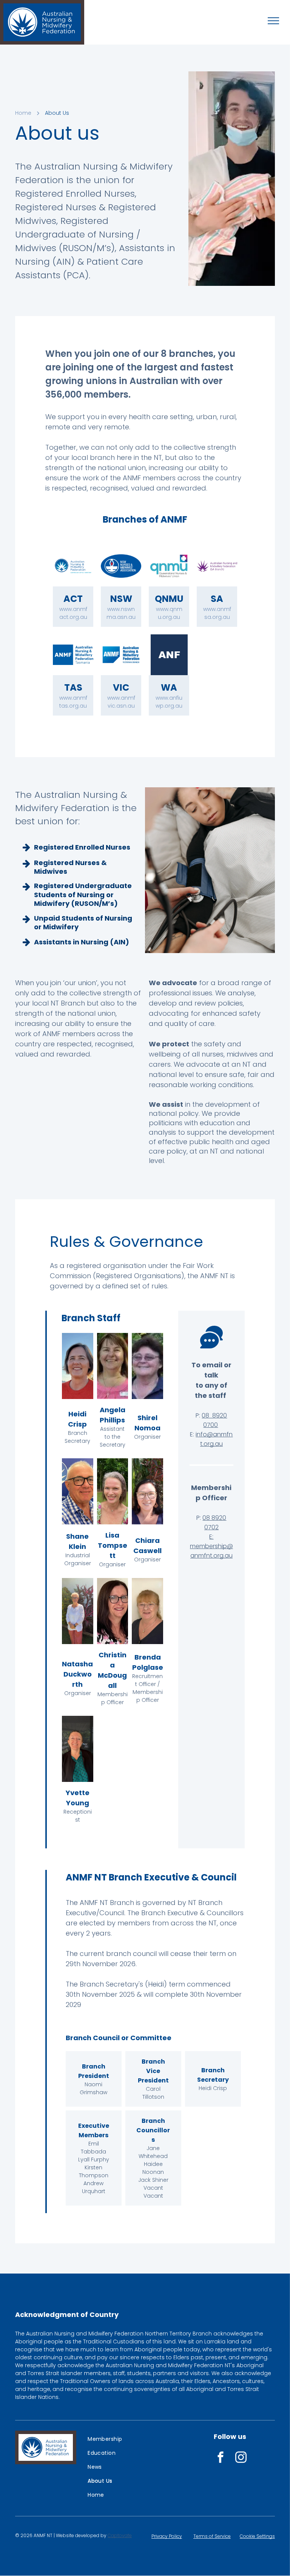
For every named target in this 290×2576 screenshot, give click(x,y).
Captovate (120, 2535)
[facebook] (221, 2458)
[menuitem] (113, 2439)
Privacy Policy (167, 2536)
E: (211, 1537)
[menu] (273, 21)
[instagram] (241, 2458)
